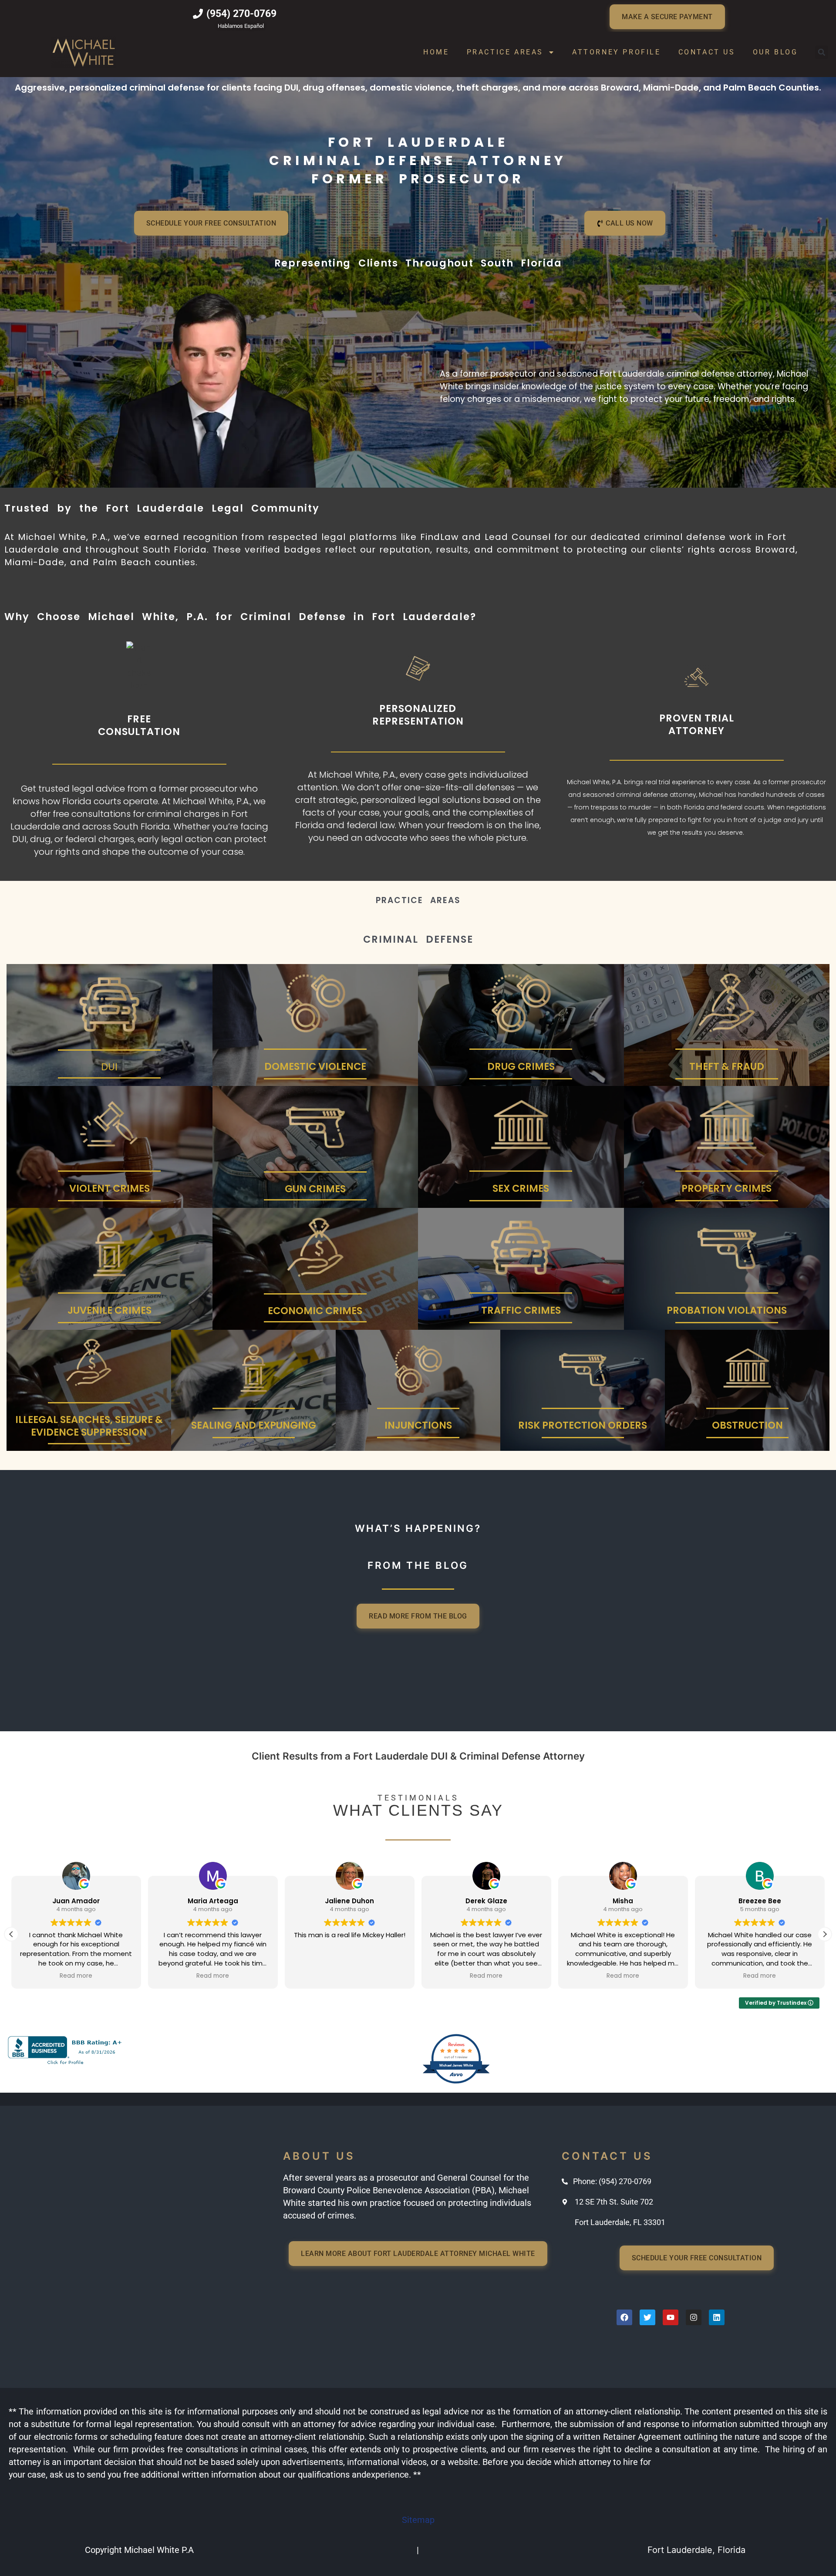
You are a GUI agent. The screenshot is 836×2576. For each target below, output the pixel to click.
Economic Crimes (315, 1311)
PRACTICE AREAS (505, 52)
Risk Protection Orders (583, 1425)
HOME (436, 52)
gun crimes (315, 1189)
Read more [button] (76, 1976)
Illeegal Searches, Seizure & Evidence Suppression (89, 1426)
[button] (822, 52)
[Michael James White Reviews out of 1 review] (456, 2082)
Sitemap (418, 2520)
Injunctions (418, 1425)
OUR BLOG (775, 52)
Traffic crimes (521, 1310)
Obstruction (747, 1425)
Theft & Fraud (727, 1066)
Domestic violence (315, 1066)
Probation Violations (727, 1310)
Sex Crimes (521, 1188)
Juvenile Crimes (110, 1310)
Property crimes (726, 1188)
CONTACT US (707, 52)
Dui (109, 1067)
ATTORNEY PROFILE (617, 52)
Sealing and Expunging (254, 1425)
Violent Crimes (110, 1188)
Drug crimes (521, 1066)
